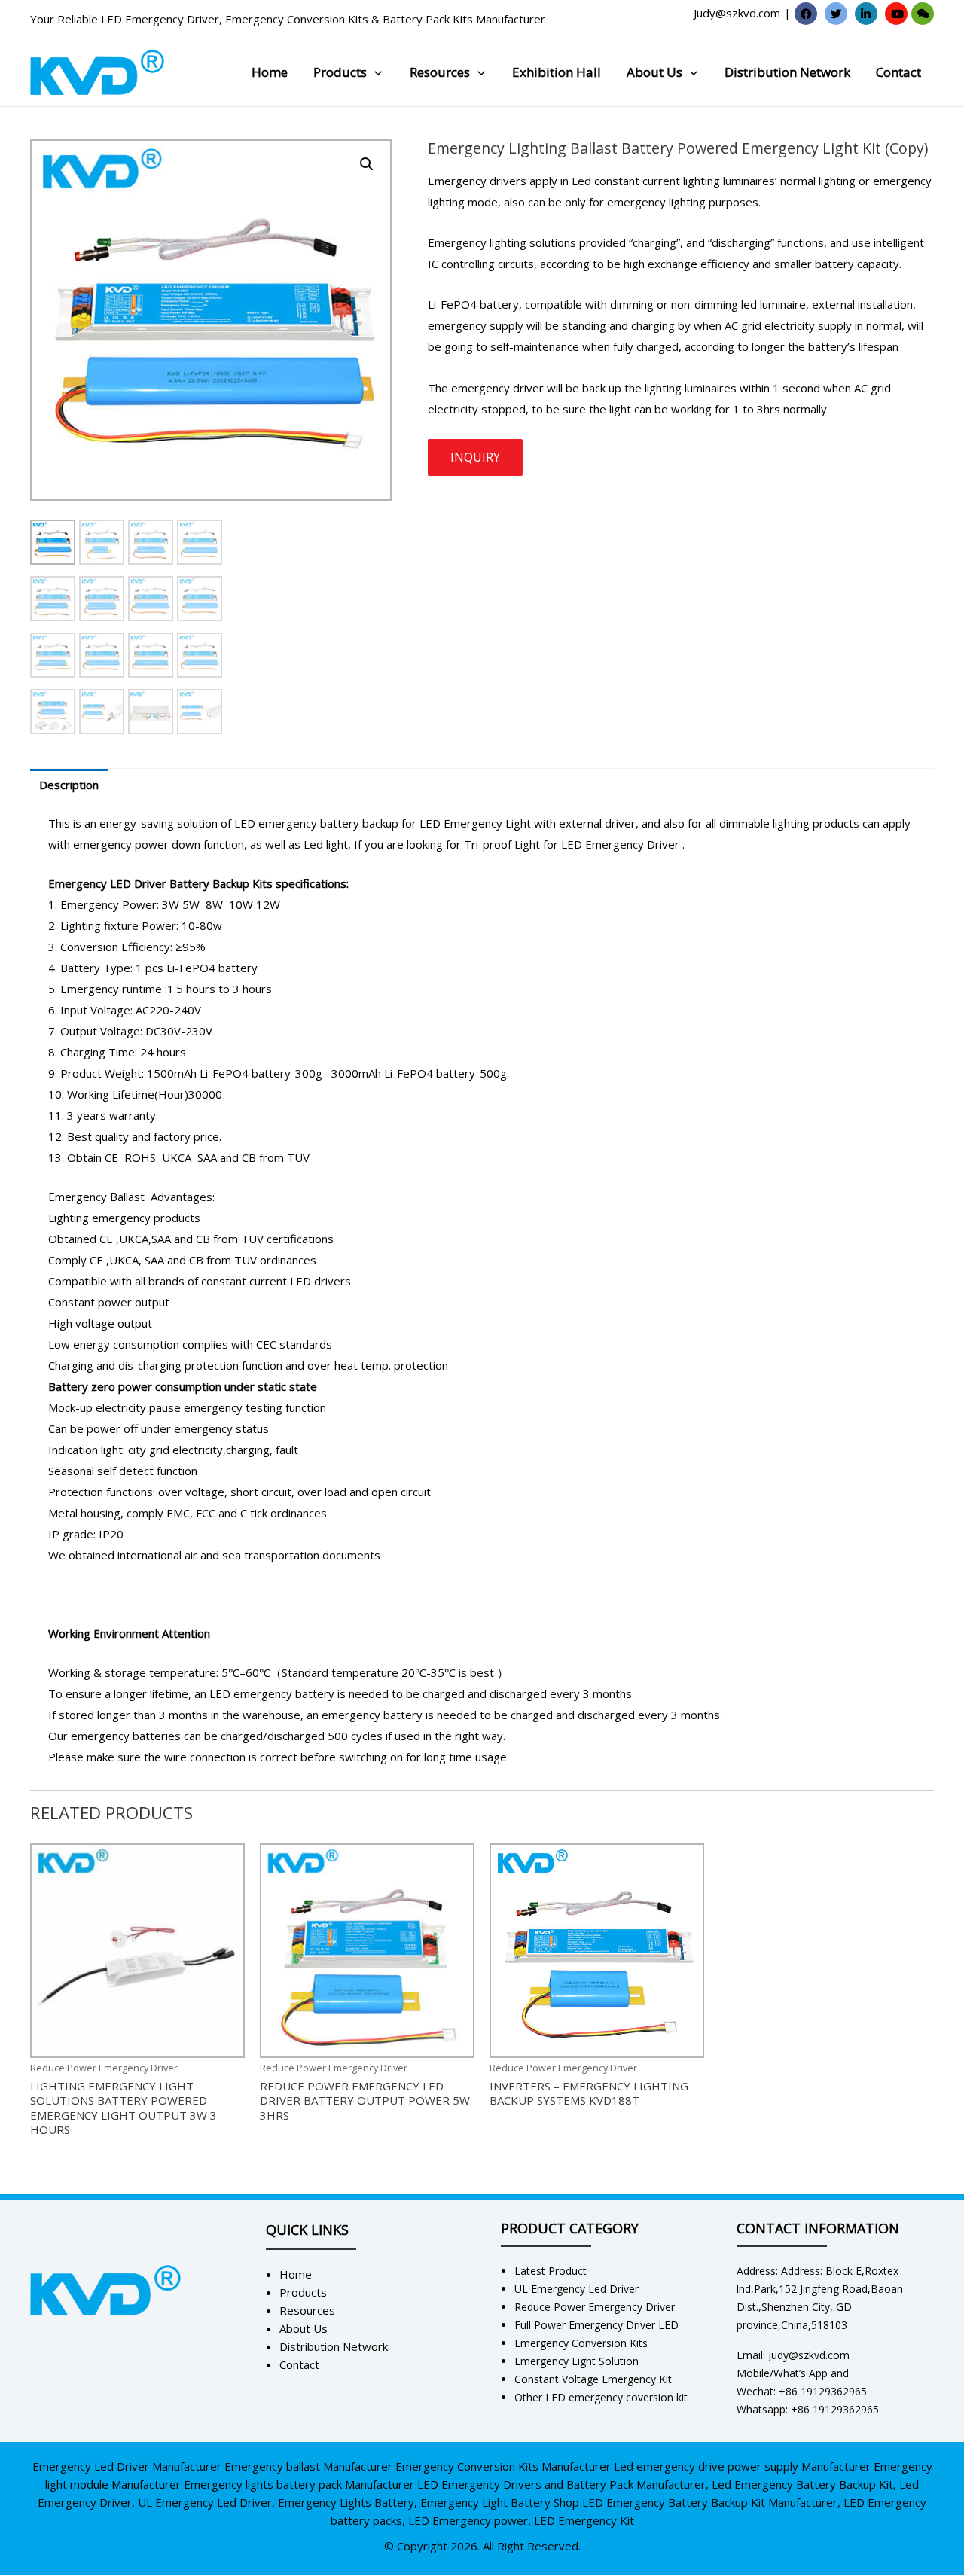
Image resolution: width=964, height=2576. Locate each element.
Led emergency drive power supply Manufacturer (742, 2466)
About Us (654, 72)
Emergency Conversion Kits (297, 19)
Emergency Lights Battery (346, 2502)
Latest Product (551, 2271)
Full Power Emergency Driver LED (596, 2325)
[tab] (69, 785)
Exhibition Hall (557, 72)
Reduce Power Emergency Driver (595, 2307)
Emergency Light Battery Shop (500, 2502)
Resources (440, 72)
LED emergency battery (272, 1693)
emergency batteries (126, 1736)
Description (69, 785)
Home (270, 72)
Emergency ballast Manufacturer (308, 2466)
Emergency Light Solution (577, 2361)
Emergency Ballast (96, 1197)
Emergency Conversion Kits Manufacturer (503, 2466)
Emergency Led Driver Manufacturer (127, 2466)
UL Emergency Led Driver (577, 2289)
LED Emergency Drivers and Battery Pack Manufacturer (561, 2484)
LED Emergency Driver (160, 19)
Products (340, 72)
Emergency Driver (632, 844)
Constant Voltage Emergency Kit (593, 2379)
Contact (898, 72)
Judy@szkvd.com (737, 13)
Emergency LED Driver (107, 883)
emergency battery (372, 1715)
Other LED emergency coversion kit (601, 2397)
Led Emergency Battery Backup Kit (802, 2484)
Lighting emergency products (124, 1218)
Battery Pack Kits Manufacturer (464, 19)
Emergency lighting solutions (502, 242)
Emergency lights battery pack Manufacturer (299, 2484)
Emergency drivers (477, 181)
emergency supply (476, 325)
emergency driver (497, 388)
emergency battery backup (327, 823)
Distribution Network (787, 72)
